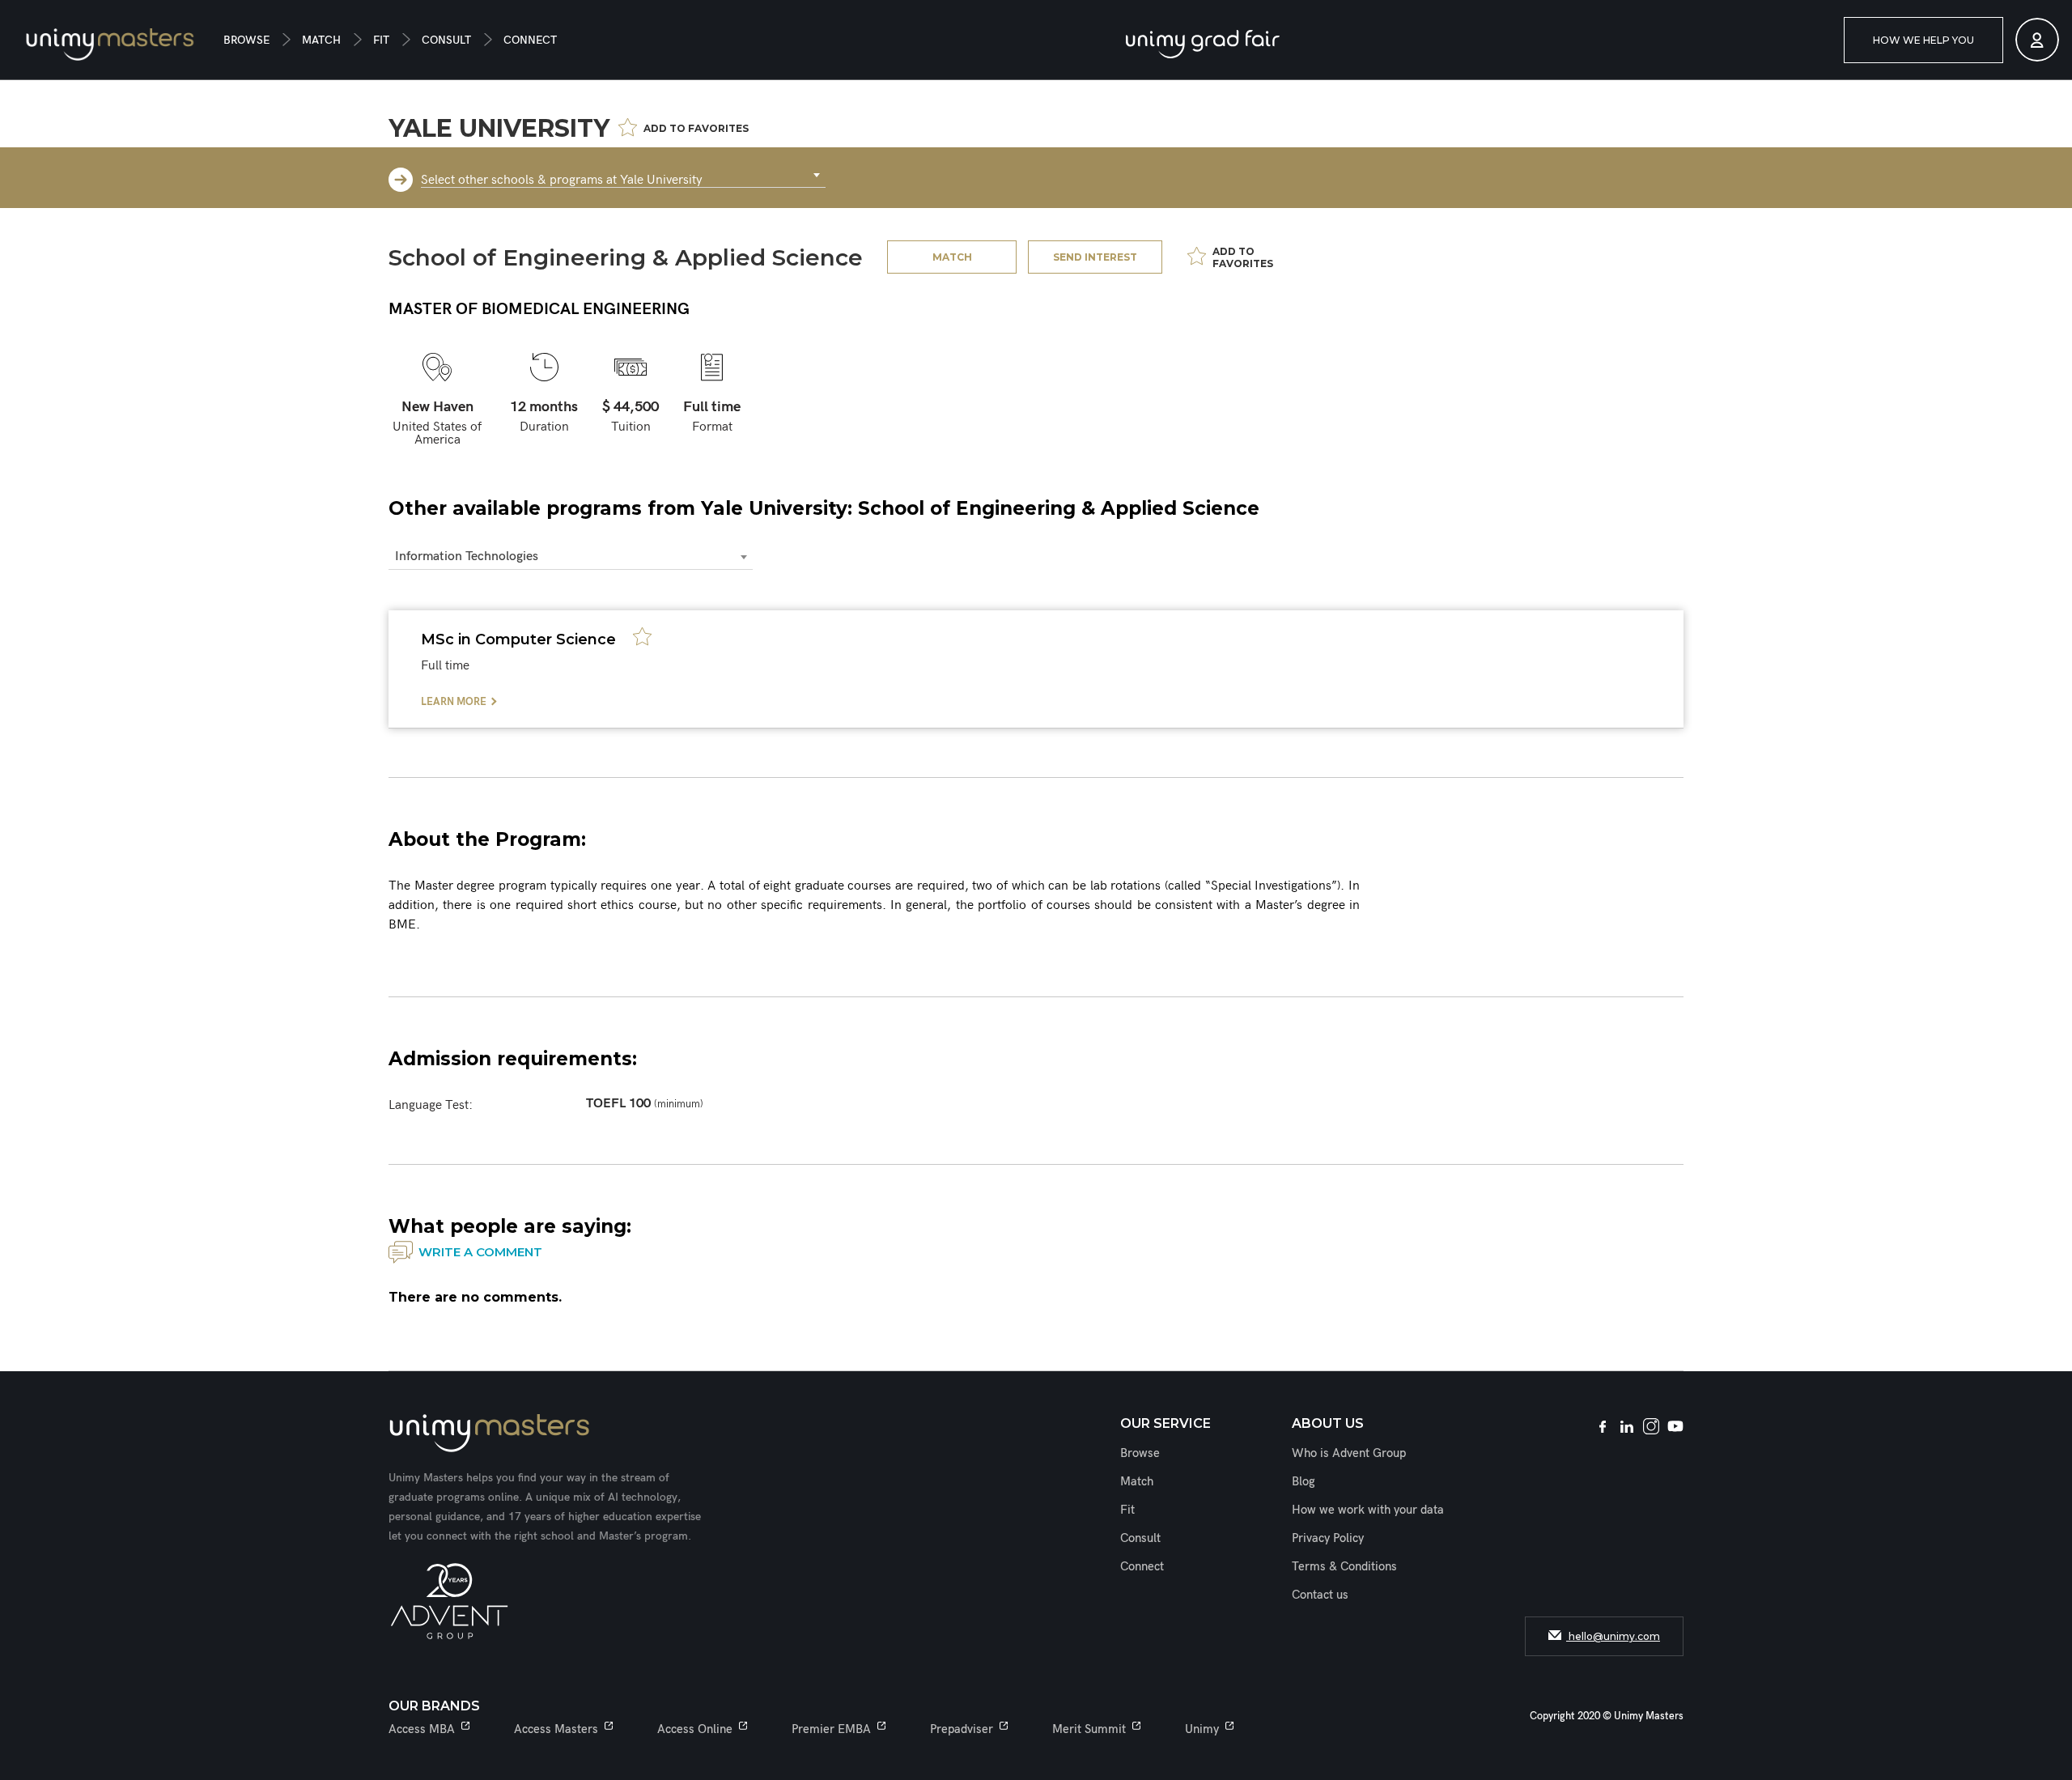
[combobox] (623, 176)
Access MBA (422, 1729)
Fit (381, 40)
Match (321, 40)
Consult (446, 40)
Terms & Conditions (1344, 1566)
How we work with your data (1368, 1510)
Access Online (695, 1729)
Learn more (454, 702)
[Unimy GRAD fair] (1203, 44)
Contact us (1320, 1595)
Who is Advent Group (1349, 1453)
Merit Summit (1089, 1729)
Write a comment (480, 1252)
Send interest (1095, 257)
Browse (246, 40)
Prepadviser (962, 1729)
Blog (1303, 1481)
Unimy (1202, 1729)
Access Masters (556, 1729)
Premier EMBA (831, 1729)
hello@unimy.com (1613, 1636)
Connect (530, 40)
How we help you (1923, 40)
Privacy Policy (1328, 1538)
